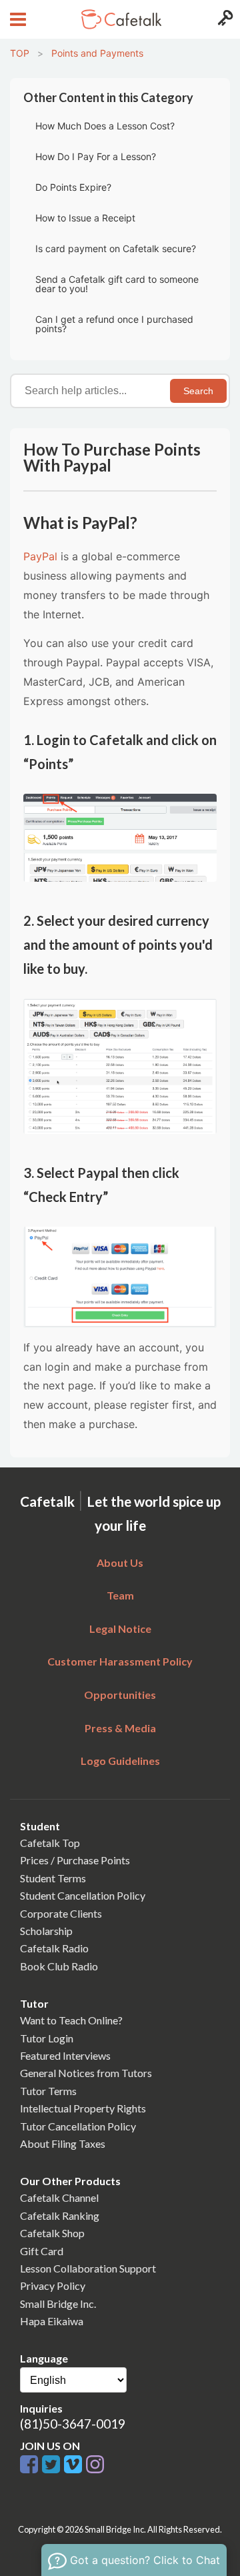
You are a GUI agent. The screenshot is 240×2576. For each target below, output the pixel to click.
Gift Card (42, 2251)
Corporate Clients (61, 1913)
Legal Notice (120, 1629)
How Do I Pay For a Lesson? (96, 156)
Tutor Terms (48, 2091)
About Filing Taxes (63, 2143)
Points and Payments (97, 53)
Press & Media (120, 1728)
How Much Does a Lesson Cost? (105, 126)
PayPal (40, 556)
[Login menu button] (224, 19)
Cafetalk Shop (52, 2233)
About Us (120, 1562)
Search (198, 391)
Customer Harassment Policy (120, 1661)
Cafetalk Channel (59, 2197)
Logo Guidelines (120, 1761)
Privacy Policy (53, 2286)
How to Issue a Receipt (85, 218)
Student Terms (53, 1878)
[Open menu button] (16, 19)
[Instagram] (95, 2465)
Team (120, 1595)
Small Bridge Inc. (58, 2304)
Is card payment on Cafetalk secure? (116, 248)
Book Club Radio (59, 1966)
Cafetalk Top (50, 1843)
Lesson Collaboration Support (88, 2268)
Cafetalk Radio (54, 1948)
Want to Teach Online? (71, 2020)
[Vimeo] (75, 2465)
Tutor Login (47, 2038)
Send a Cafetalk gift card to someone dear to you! (117, 284)
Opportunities (120, 1695)
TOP (20, 53)
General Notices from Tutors (86, 2073)
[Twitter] (53, 2465)
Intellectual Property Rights (83, 2108)
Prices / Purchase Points (75, 1860)
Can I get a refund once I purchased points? (114, 324)
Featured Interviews (65, 2055)
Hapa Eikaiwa (52, 2321)
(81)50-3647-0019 (73, 2424)
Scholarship (46, 1931)
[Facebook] (31, 2465)
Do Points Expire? (73, 187)
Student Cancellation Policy (83, 1895)
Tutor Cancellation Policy (78, 2126)
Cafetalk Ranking (60, 2215)
